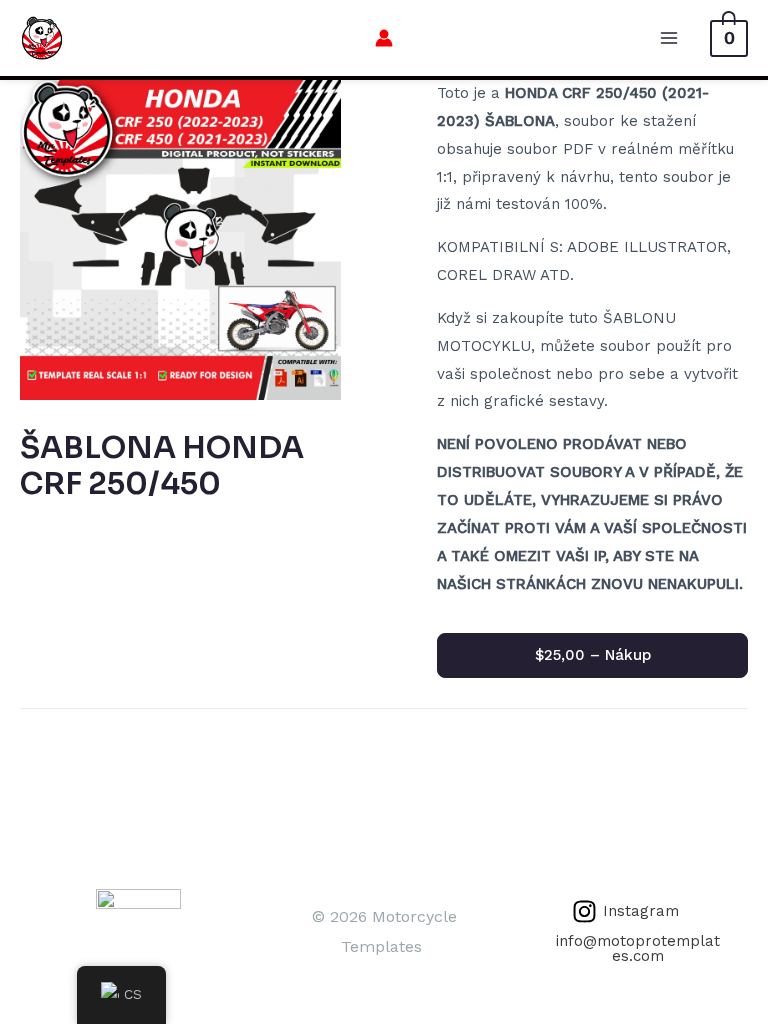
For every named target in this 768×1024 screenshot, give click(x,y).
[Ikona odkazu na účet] (384, 38)
